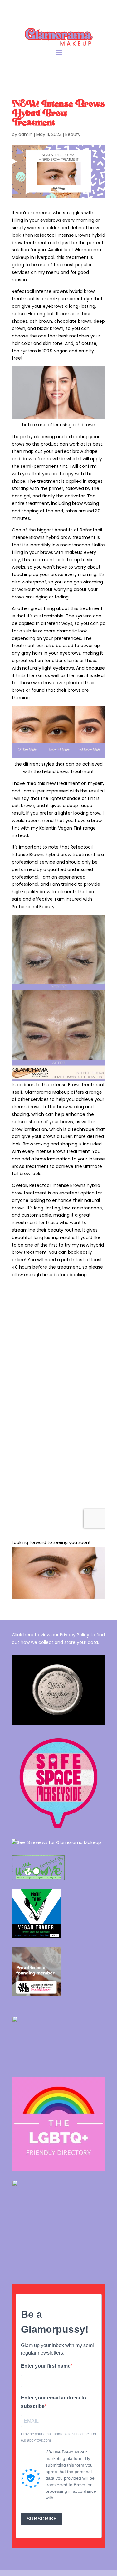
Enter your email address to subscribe (54, 2402)
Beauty (73, 134)
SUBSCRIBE (42, 2519)
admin (25, 134)
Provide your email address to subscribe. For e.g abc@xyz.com (59, 2437)
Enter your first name (46, 2366)
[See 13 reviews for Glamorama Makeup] (56, 1842)
